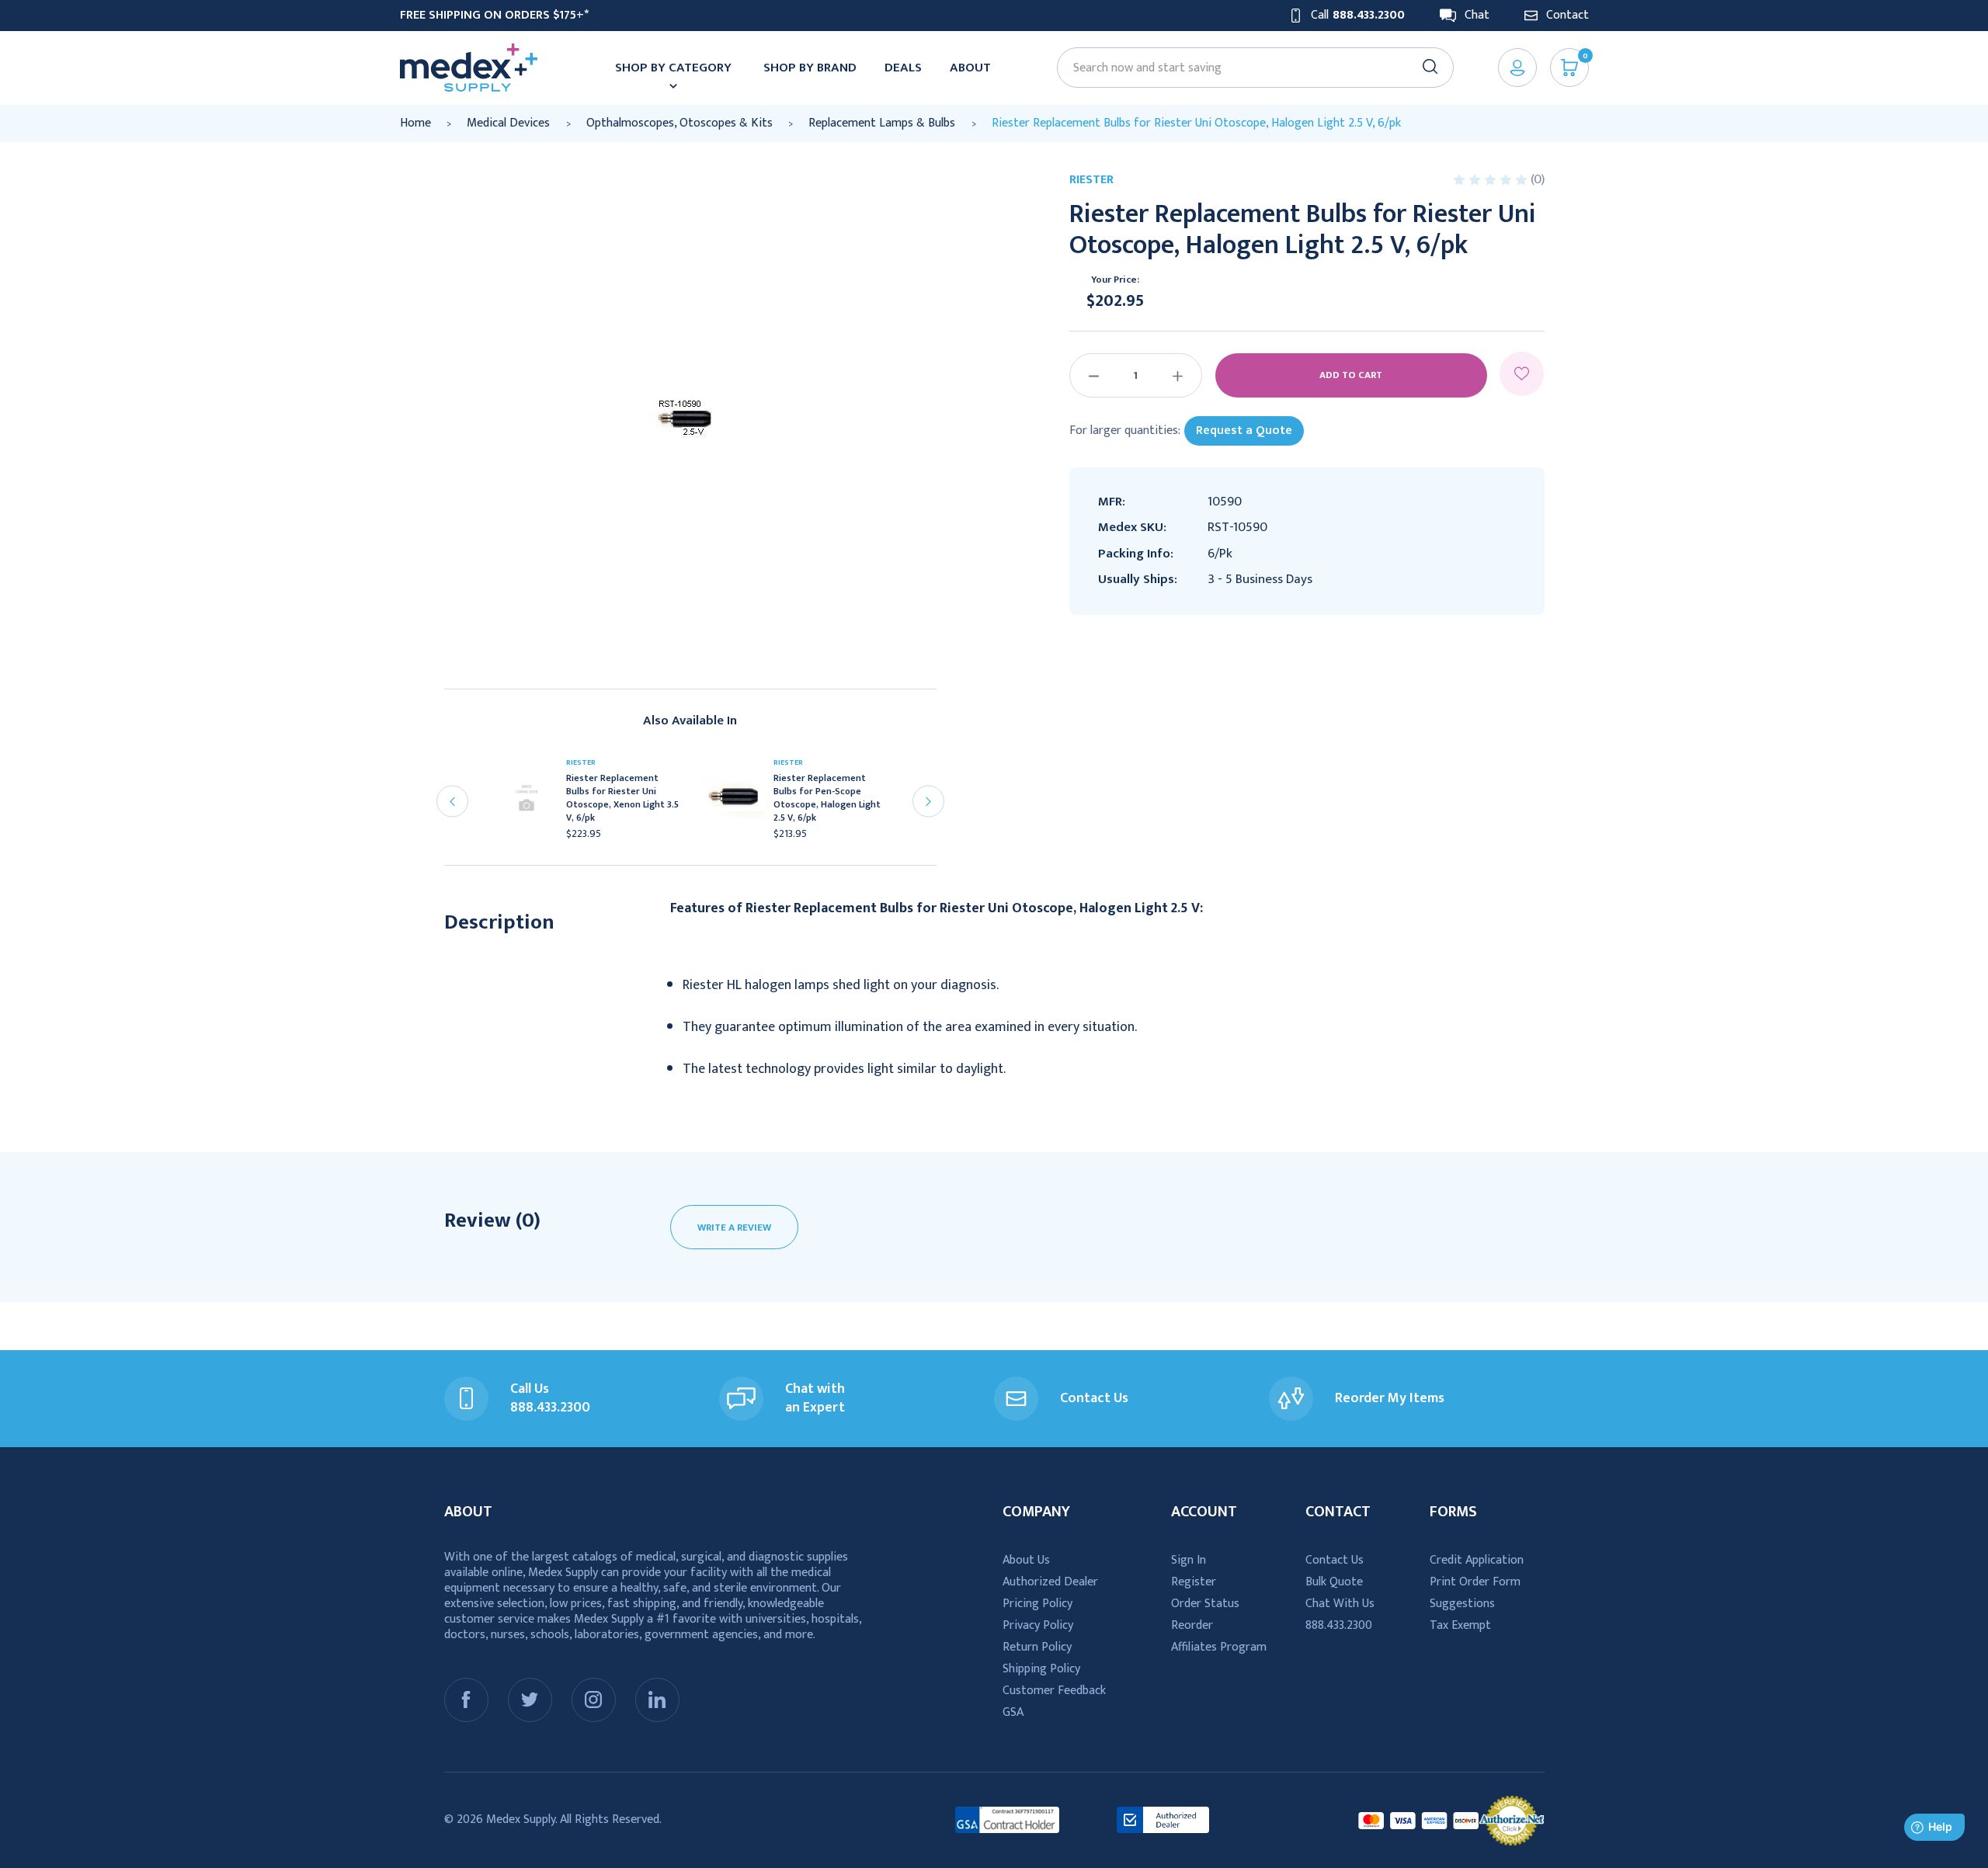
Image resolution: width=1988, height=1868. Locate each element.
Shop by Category (673, 68)
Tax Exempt (1460, 1625)
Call (1358, 16)
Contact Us (1335, 1560)
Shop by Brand (810, 68)
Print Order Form (1475, 1582)
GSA (1013, 1712)
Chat (1477, 16)
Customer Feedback (1054, 1691)
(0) (1538, 179)
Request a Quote (1244, 431)
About (970, 68)
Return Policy (1037, 1647)
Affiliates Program (1219, 1647)
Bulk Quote (1334, 1582)
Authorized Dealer (1050, 1582)
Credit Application (1477, 1560)
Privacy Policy (1038, 1625)
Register (1194, 1582)
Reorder (1192, 1625)
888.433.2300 (1339, 1625)
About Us (1026, 1560)
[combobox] (1248, 68)
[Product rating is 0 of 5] (1492, 180)
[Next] (928, 802)
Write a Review (734, 1227)
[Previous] (452, 802)
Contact (1567, 16)
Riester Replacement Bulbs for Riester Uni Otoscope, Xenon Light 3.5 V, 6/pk (622, 798)
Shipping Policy (1041, 1669)
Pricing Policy (1037, 1604)
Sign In (1189, 1560)
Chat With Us (1340, 1604)
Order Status (1205, 1604)
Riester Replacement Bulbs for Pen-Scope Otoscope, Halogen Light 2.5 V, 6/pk (827, 798)
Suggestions (1462, 1604)
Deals (903, 68)
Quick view (533, 803)
